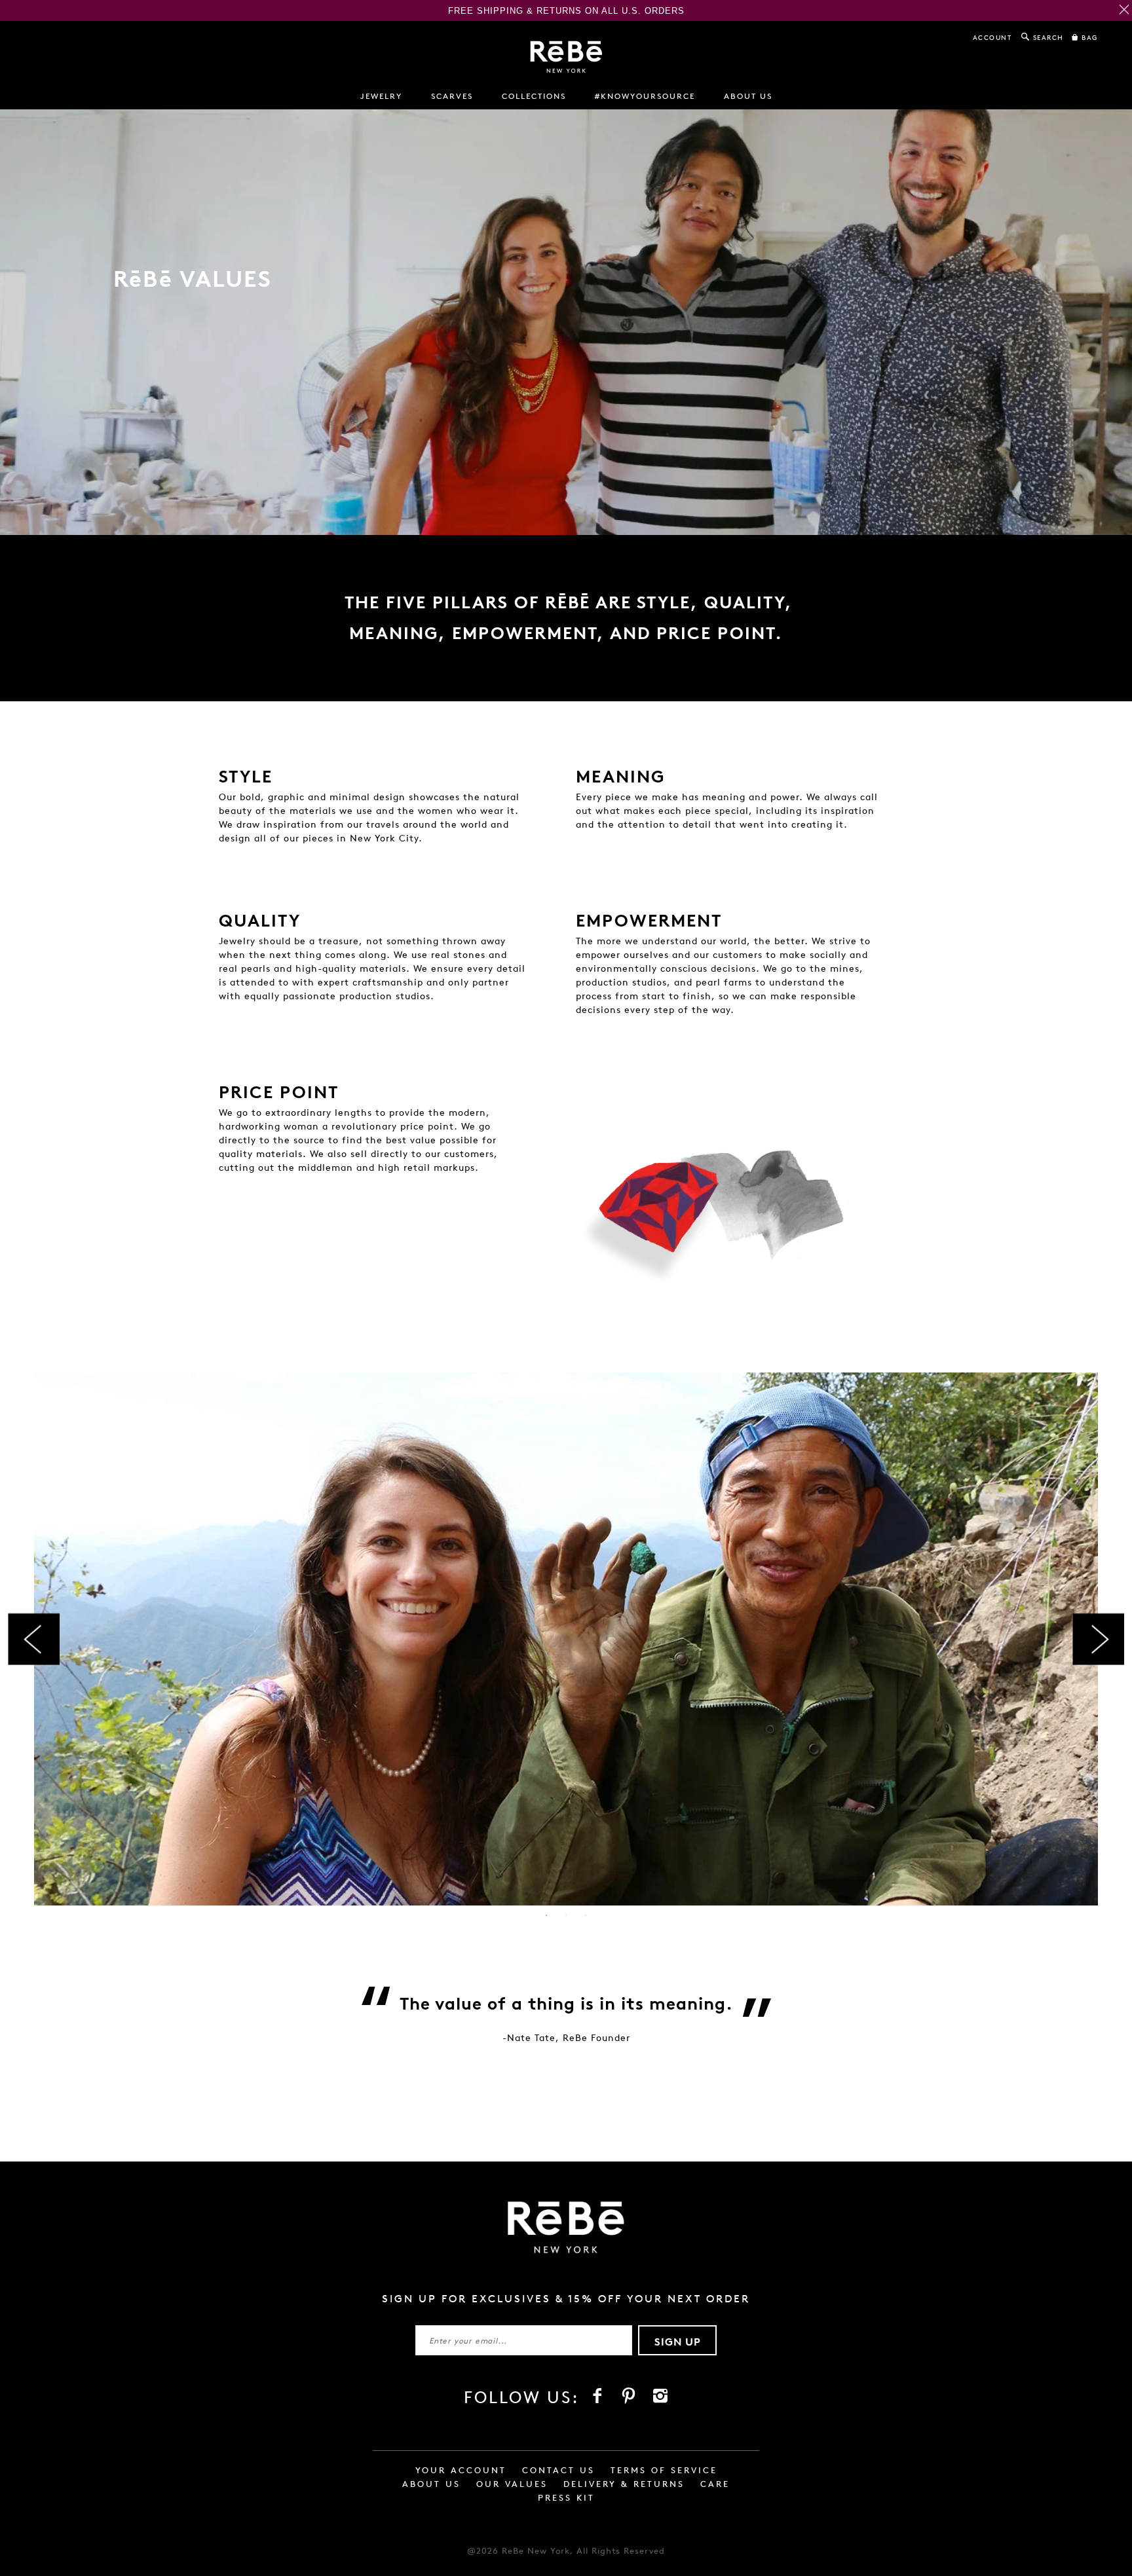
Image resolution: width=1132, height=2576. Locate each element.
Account (992, 37)
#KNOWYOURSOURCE (645, 96)
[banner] (566, 57)
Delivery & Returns (624, 2484)
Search (1047, 37)
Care (715, 2484)
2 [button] (566, 1915)
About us (748, 96)
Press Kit (566, 2498)
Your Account (461, 2470)
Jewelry (381, 96)
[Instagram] (660, 2396)
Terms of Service (664, 2470)
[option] (566, 1639)
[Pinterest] (629, 2396)
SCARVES (452, 96)
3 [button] (586, 1915)
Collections (534, 96)
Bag (1088, 37)
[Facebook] (597, 2396)
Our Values (512, 2484)
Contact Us (558, 2470)
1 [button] (546, 1915)
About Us (431, 2484)
